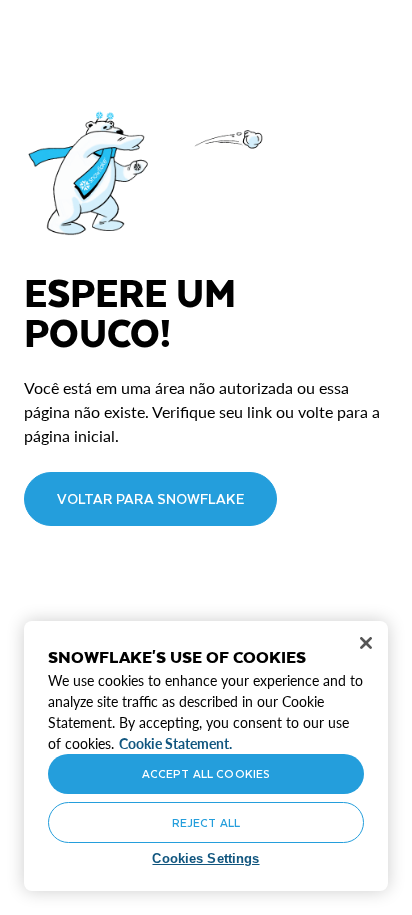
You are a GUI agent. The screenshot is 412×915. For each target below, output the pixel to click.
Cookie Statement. (175, 743)
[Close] (366, 643)
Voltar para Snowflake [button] (150, 498)
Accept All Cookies (206, 773)
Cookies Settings (205, 858)
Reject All (206, 822)
